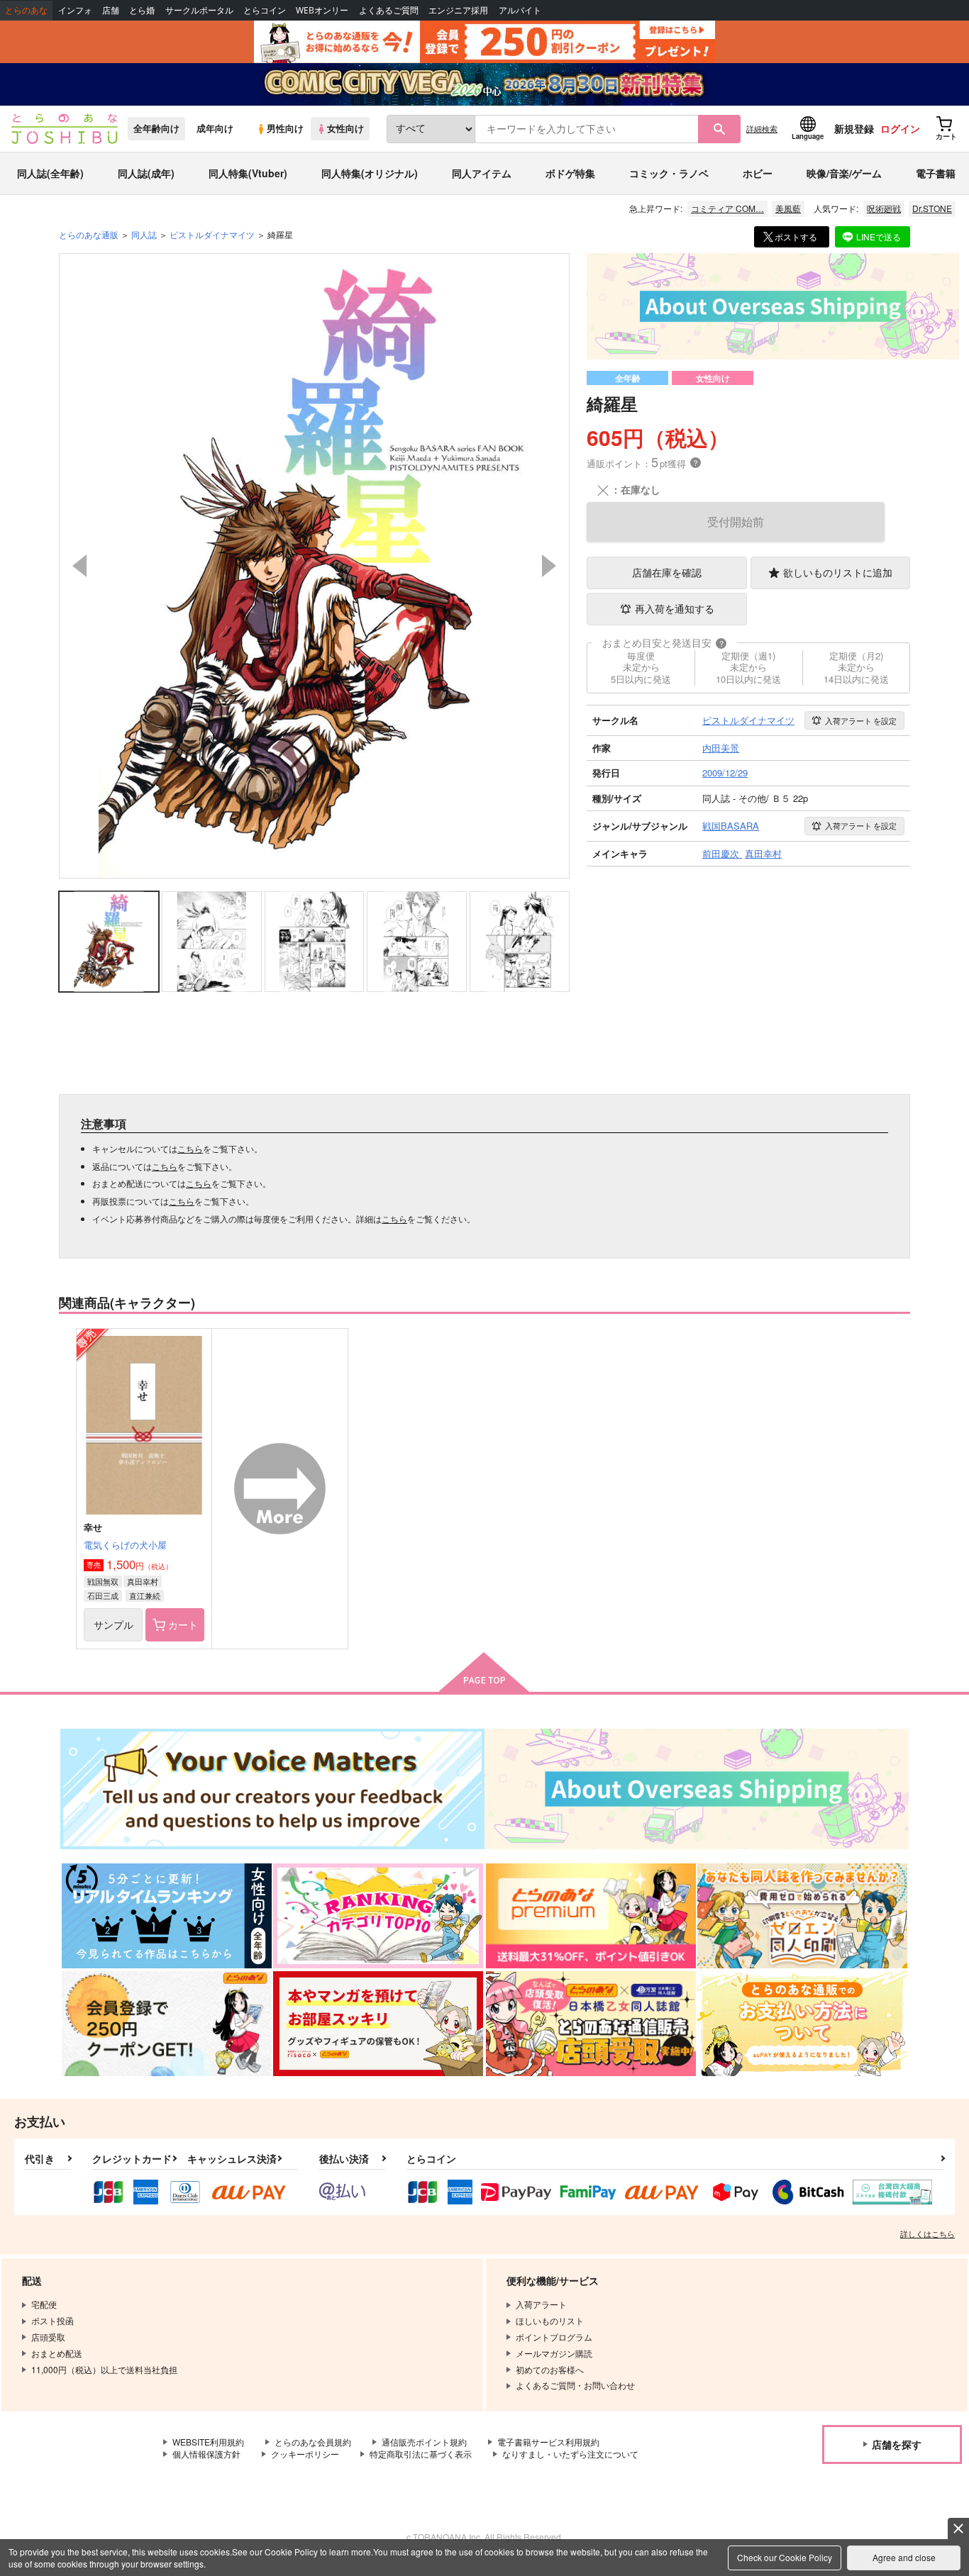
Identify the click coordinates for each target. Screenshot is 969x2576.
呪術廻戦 (884, 208)
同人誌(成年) (146, 173)
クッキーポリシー (305, 2454)
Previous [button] (79, 566)
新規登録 (854, 128)
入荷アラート (861, 720)
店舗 (111, 10)
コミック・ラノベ (669, 173)
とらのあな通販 (89, 234)
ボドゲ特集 (570, 173)
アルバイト (520, 10)
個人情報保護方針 (206, 2454)
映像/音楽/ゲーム (844, 173)
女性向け (345, 128)
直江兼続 (145, 1595)
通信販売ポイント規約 (424, 2442)
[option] (314, 566)
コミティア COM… (727, 208)
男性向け (285, 128)
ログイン (900, 128)
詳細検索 (762, 128)
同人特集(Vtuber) (248, 173)
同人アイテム (482, 173)
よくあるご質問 (389, 10)
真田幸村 (143, 1581)
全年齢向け (156, 128)
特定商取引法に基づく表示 (421, 2454)
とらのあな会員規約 (313, 2442)
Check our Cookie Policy (785, 2557)
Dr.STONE (932, 208)
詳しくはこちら (928, 2234)
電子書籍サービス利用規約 (548, 2442)
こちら (190, 1148)
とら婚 (142, 10)
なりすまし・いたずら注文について (570, 2454)
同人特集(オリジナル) (370, 173)
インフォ (75, 10)
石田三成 (103, 1595)
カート (183, 1624)
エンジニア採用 (458, 10)
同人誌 (144, 234)
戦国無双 (103, 1581)
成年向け (215, 128)
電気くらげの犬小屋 (125, 1545)
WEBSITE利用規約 (208, 2442)
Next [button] (549, 566)
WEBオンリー (322, 10)
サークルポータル (199, 10)
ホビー (758, 173)
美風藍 (788, 208)
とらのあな (26, 10)
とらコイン (265, 10)
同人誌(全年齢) (50, 173)
